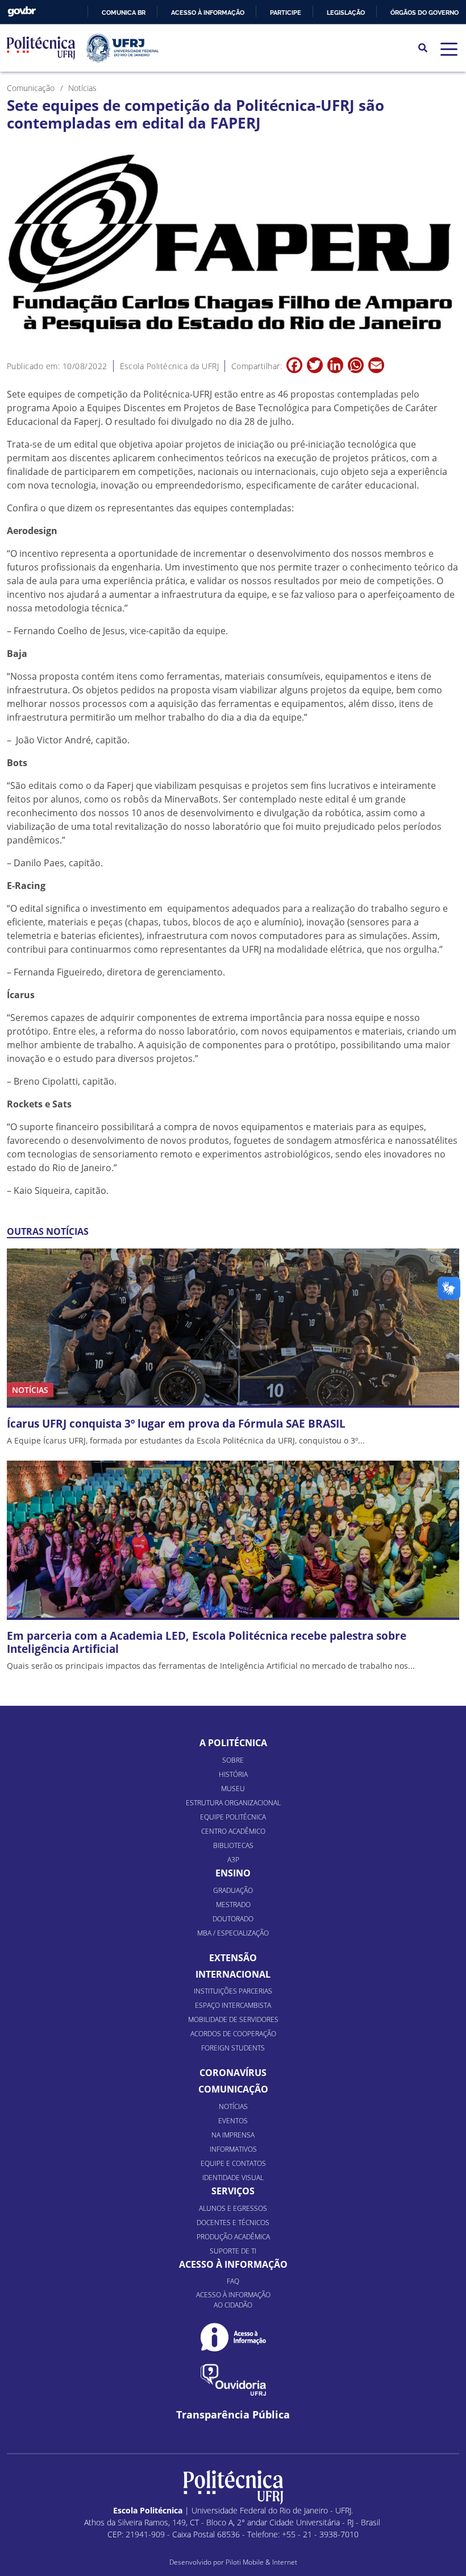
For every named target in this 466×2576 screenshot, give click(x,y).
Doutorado (233, 1919)
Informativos (233, 2149)
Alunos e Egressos (233, 2208)
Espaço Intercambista (233, 2005)
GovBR (22, 12)
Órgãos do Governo (425, 13)
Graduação (233, 1890)
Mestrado (233, 1905)
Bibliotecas (233, 1845)
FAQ (233, 2281)
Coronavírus (233, 2073)
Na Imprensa (233, 2135)
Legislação (346, 13)
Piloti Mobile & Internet (261, 2562)
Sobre (233, 1760)
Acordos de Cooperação (233, 2034)
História (233, 1774)
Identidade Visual (233, 2178)
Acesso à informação (208, 13)
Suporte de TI (233, 2251)
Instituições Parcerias (233, 1991)
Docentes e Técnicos (233, 2223)
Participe (286, 13)
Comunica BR (124, 13)
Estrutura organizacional (233, 1803)
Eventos (233, 2121)
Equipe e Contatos (233, 2163)
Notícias (233, 2106)
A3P (233, 1860)
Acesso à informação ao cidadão (233, 2300)
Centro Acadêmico (233, 1831)
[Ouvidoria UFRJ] (233, 2380)
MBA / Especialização (233, 1933)
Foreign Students (233, 2048)
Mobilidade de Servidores (233, 2019)
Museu (233, 1789)
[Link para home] (233, 2487)
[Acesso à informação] (233, 2337)
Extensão (233, 1958)
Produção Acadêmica (233, 2237)
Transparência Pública (233, 2415)
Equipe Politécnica (233, 1817)
